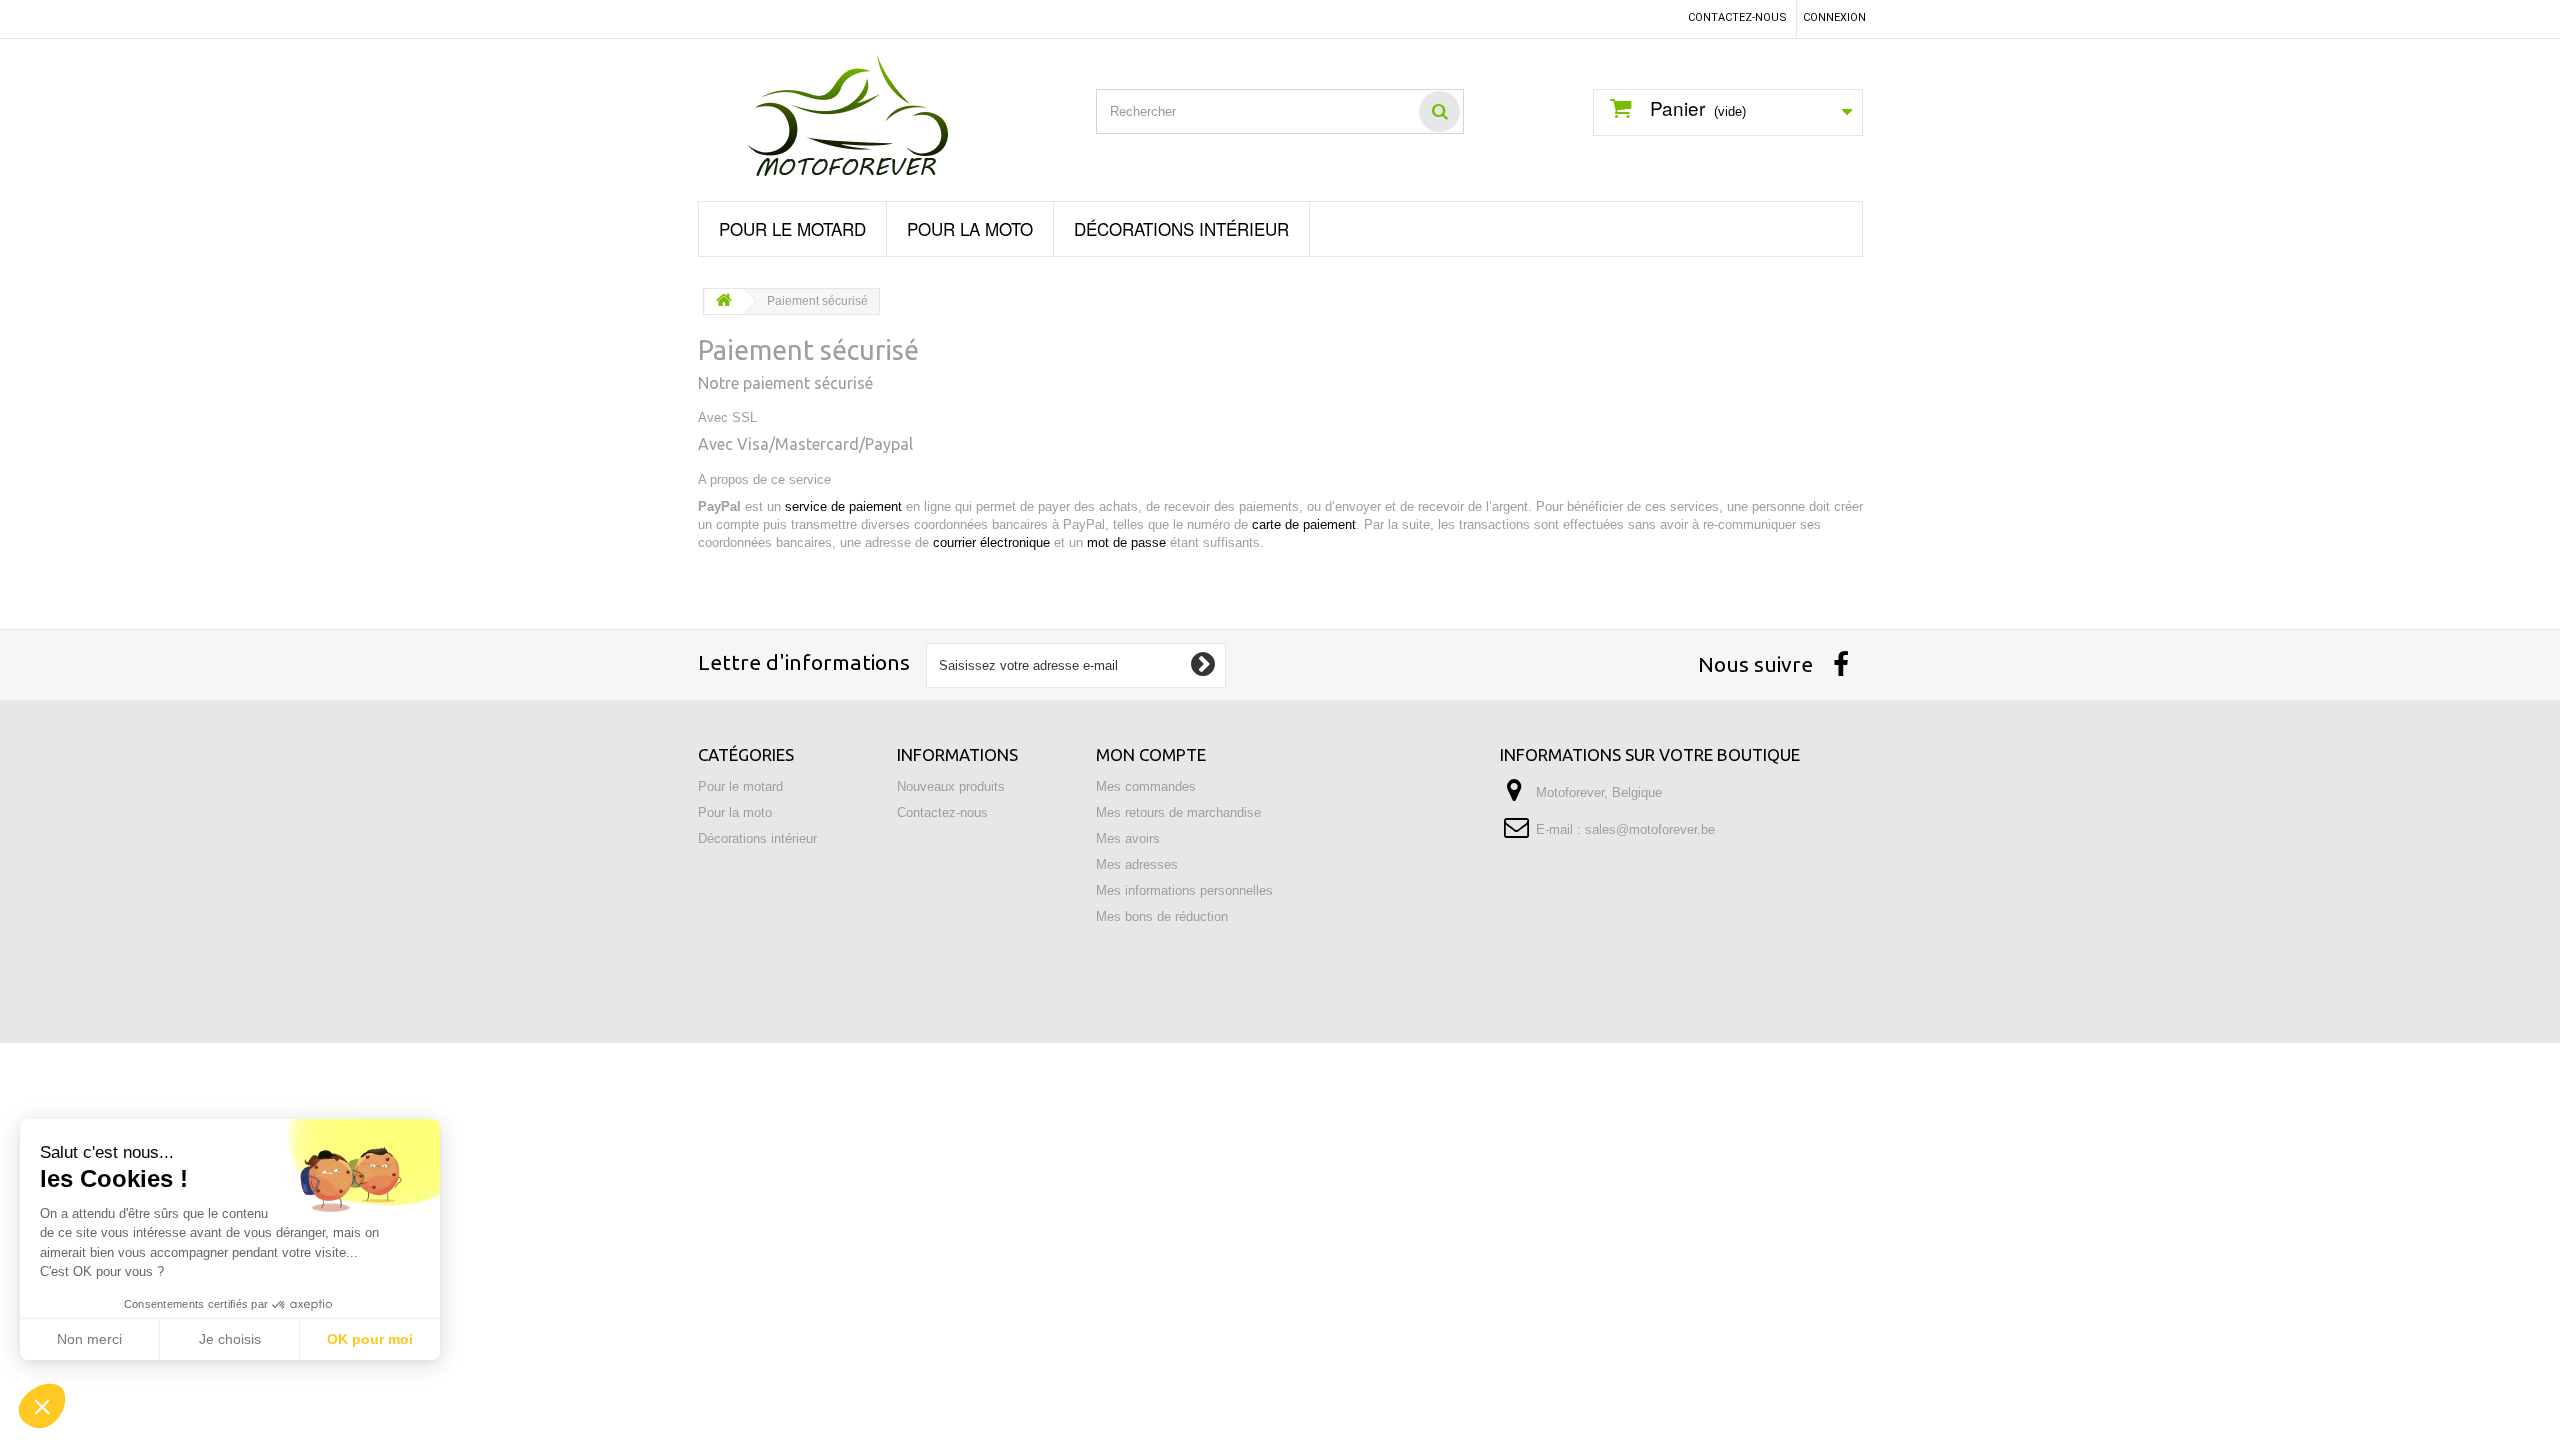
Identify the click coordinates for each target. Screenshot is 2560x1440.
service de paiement (843, 506)
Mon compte (1151, 754)
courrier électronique (991, 542)
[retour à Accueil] (724, 301)
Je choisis (230, 1339)
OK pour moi (370, 1339)
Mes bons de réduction (1162, 916)
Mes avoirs (1128, 838)
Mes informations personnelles (1184, 890)
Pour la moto (970, 228)
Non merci (89, 1339)
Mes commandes (1146, 786)
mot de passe (1126, 542)
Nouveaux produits (951, 786)
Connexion (1834, 17)
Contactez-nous (1737, 17)
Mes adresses (1137, 864)
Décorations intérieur (1181, 228)
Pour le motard (792, 228)
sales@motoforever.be (1650, 829)
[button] (42, 1406)
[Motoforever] (882, 115)
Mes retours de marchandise (1178, 812)
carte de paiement (1304, 524)
